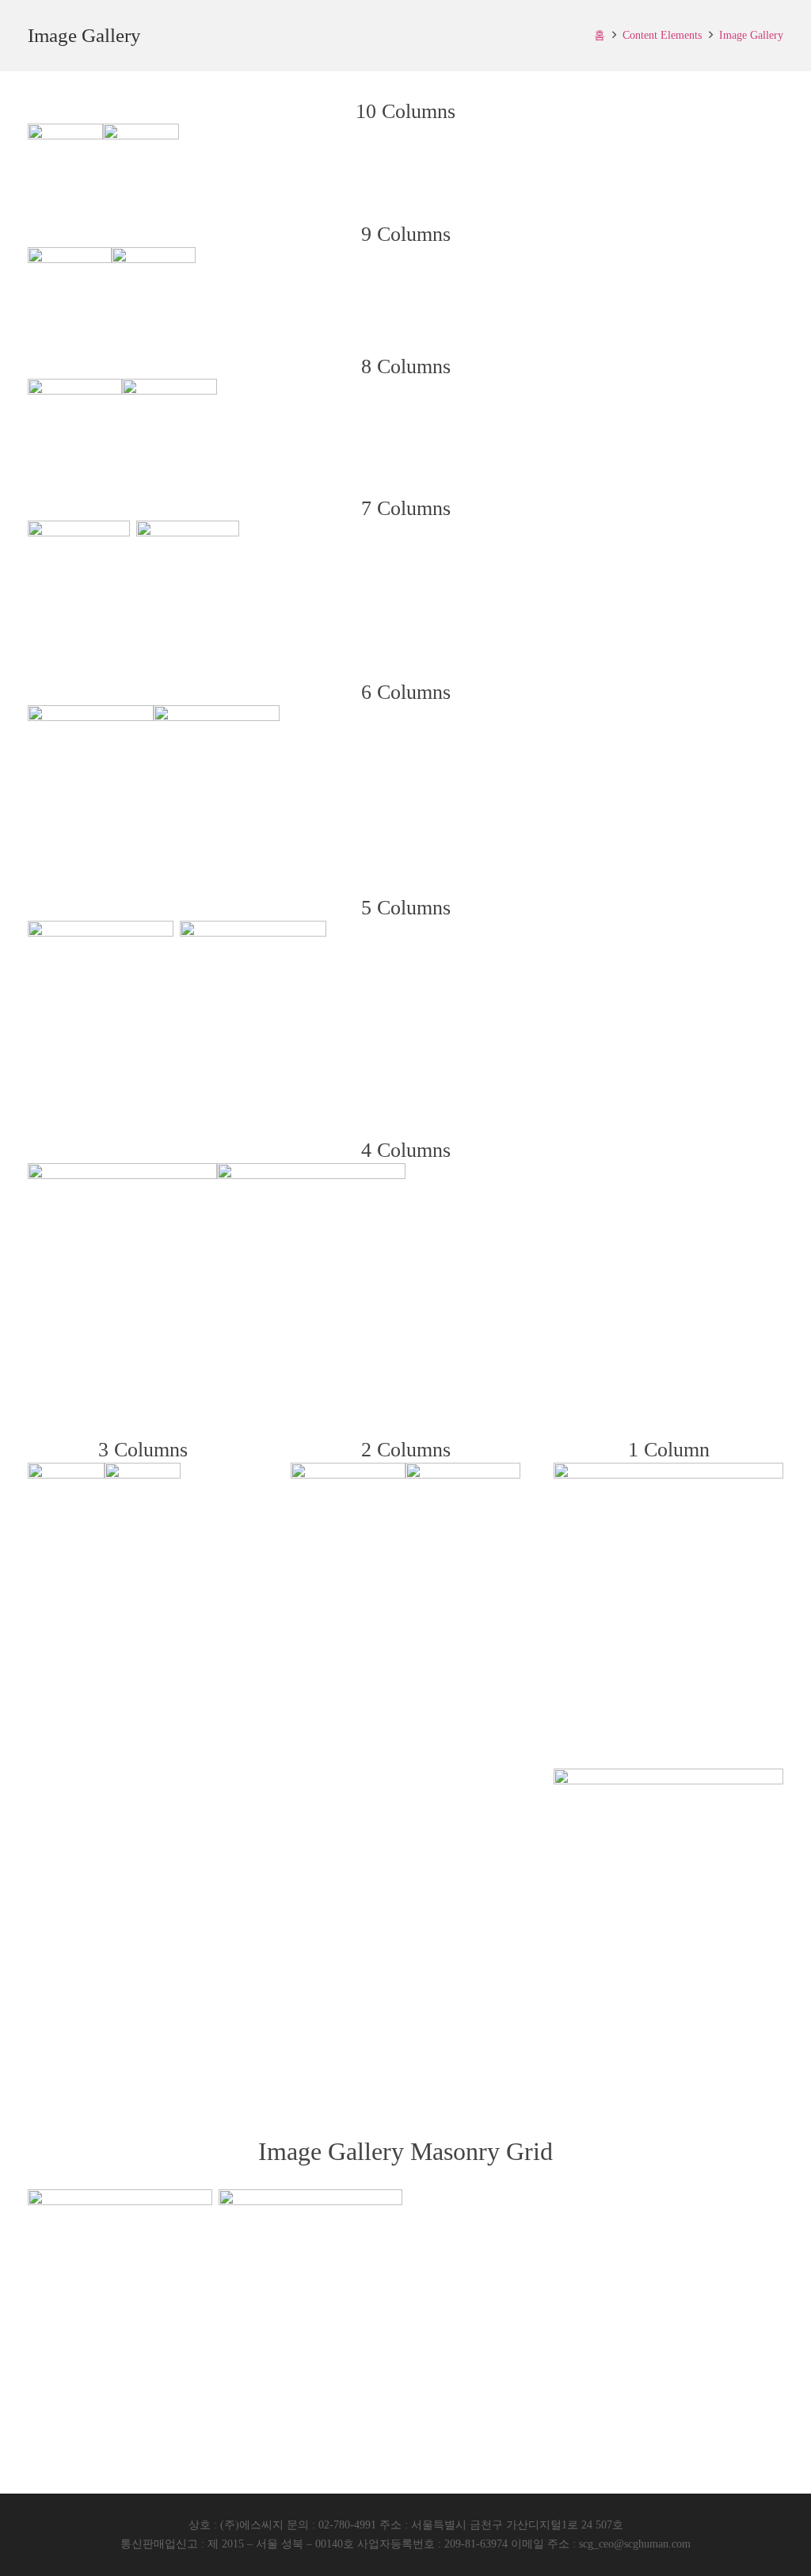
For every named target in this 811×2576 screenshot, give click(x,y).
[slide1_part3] (141, 161)
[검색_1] (65, 161)
